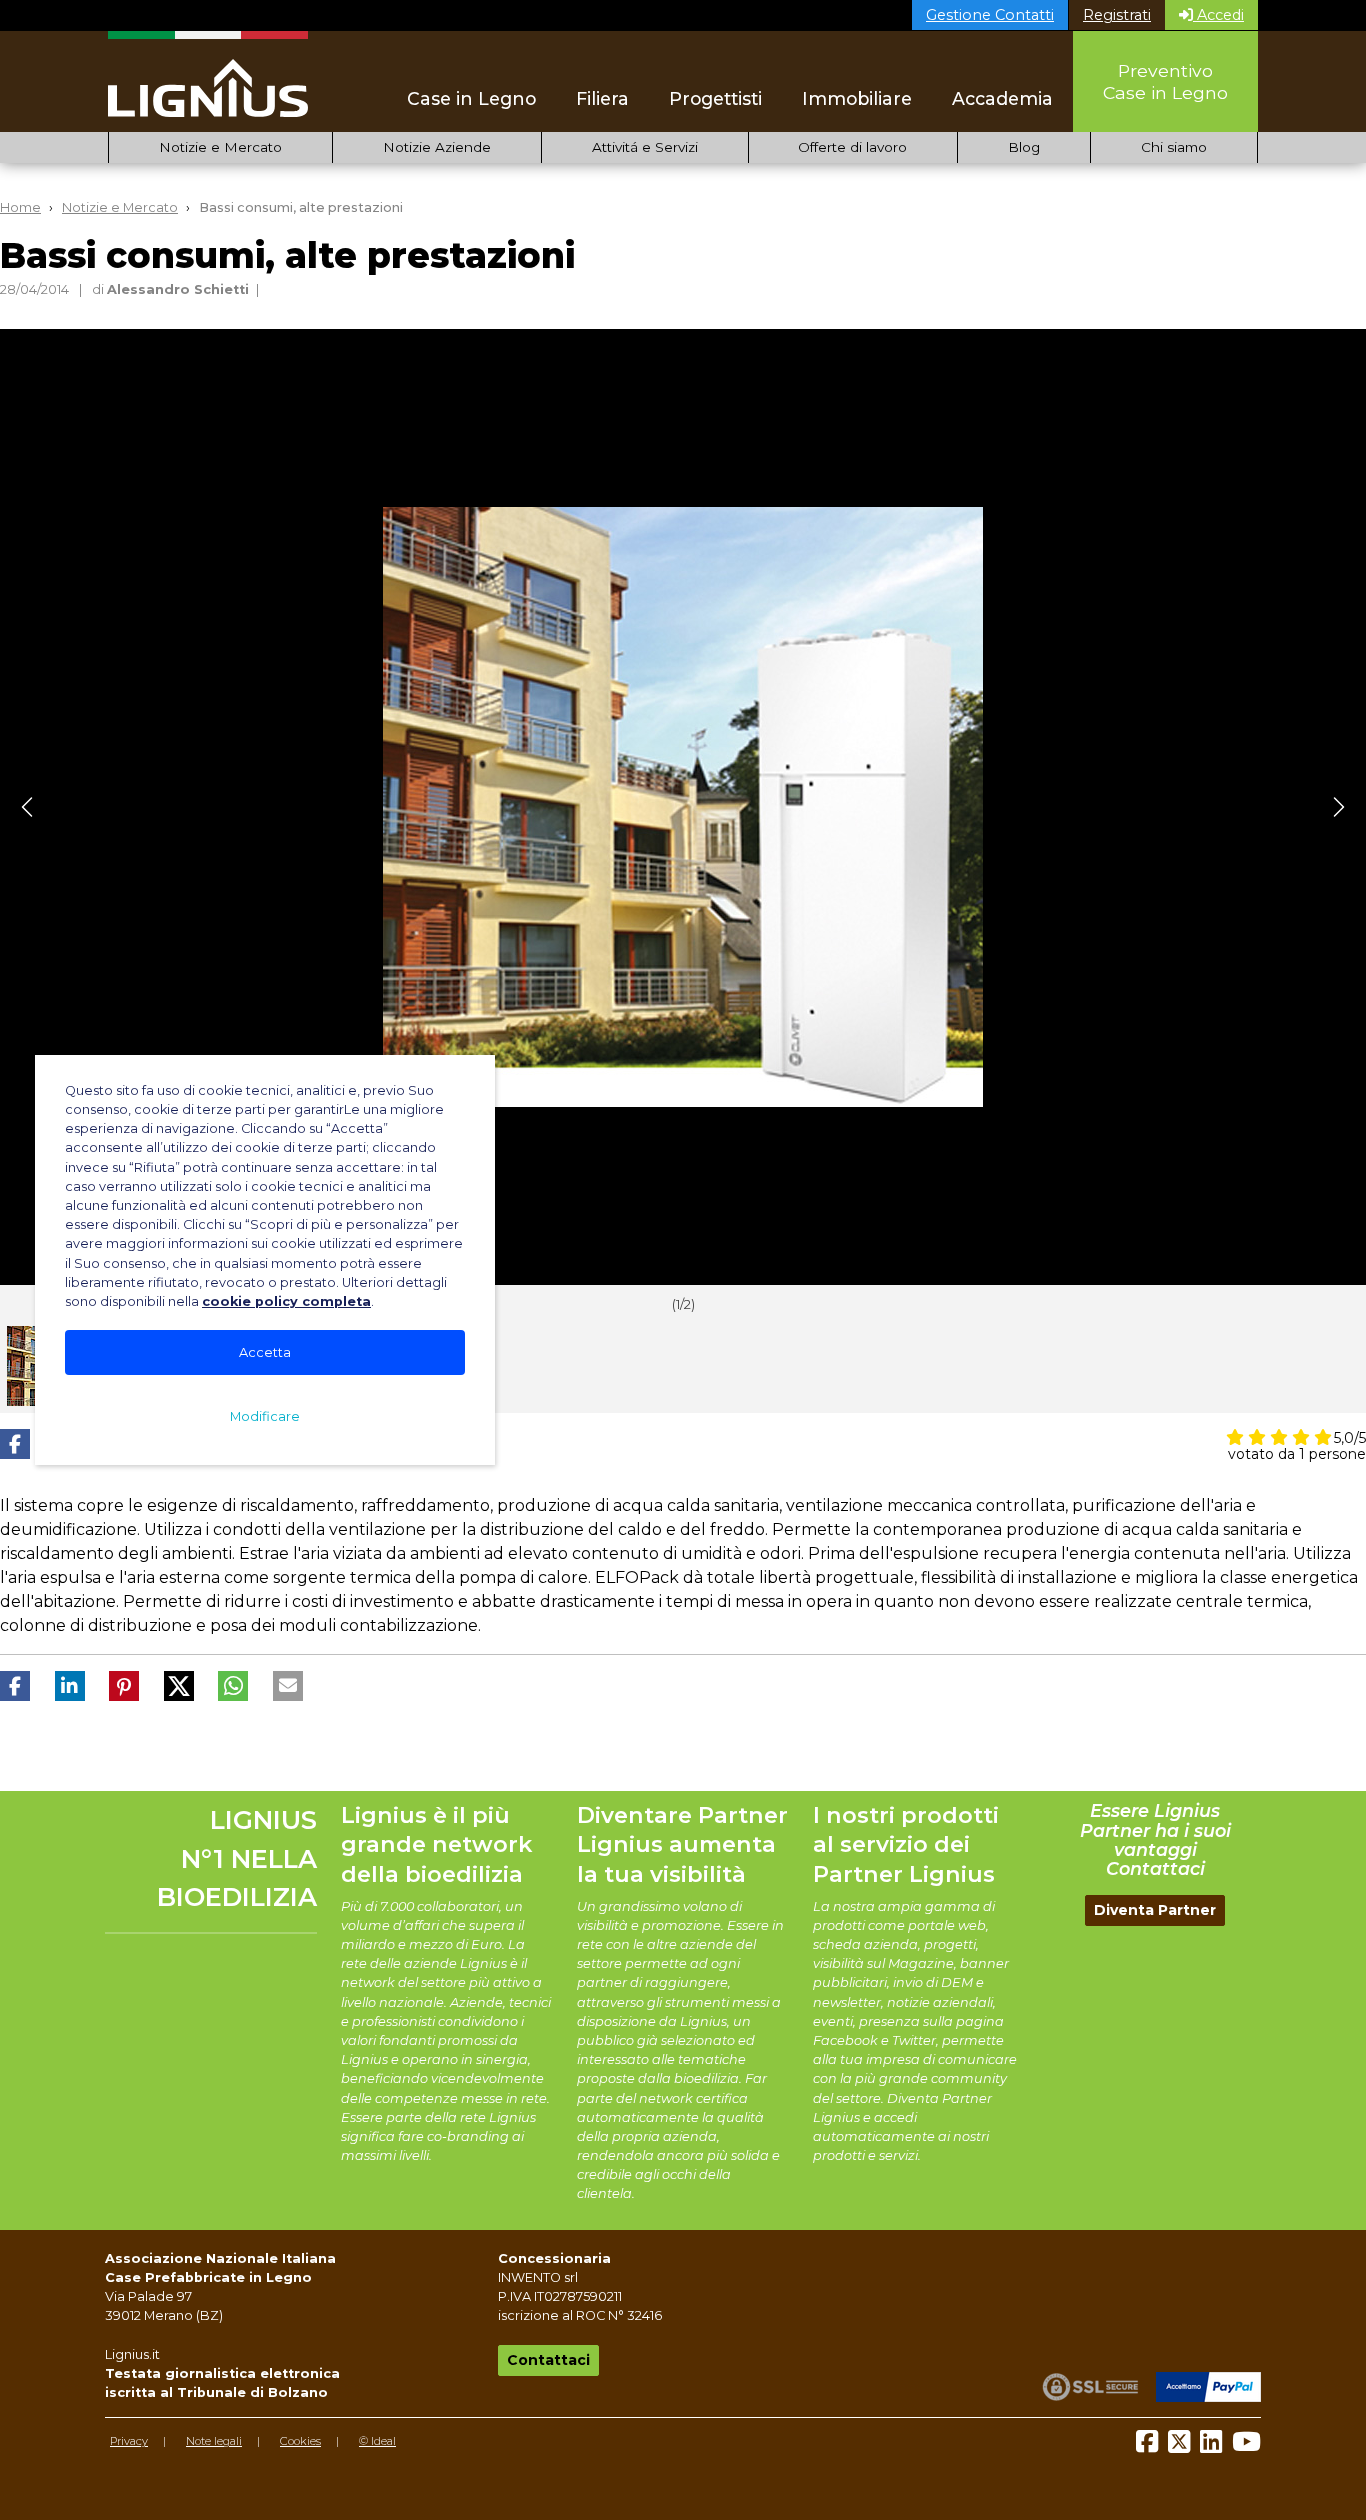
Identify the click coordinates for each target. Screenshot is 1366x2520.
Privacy (129, 2441)
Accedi (1218, 15)
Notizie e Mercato (220, 147)
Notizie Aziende (437, 147)
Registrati (1117, 15)
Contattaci (548, 2360)
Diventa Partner (1155, 1910)
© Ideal (377, 2441)
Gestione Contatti (990, 15)
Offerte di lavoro (852, 147)
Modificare (265, 1416)
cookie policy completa (286, 1301)
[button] (15, 1444)
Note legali (214, 2441)
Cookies (300, 2441)
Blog (1024, 147)
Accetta (265, 1352)
